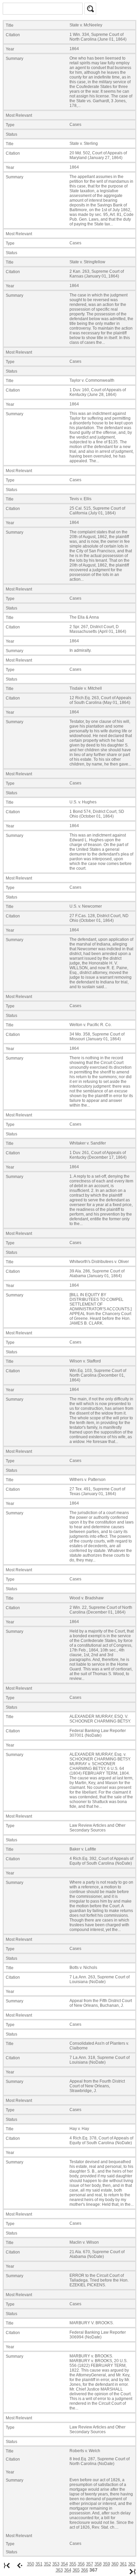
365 (76, 2570)
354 (64, 2564)
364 (68, 2570)
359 (106, 2564)
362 (132, 2564)
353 (56, 2564)
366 (85, 2570)
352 (47, 2564)
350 (31, 2564)
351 (39, 2564)
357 (90, 2564)
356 (81, 2564)
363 (59, 2570)
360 (115, 2564)
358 (98, 2564)
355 (73, 2564)
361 (123, 2564)
